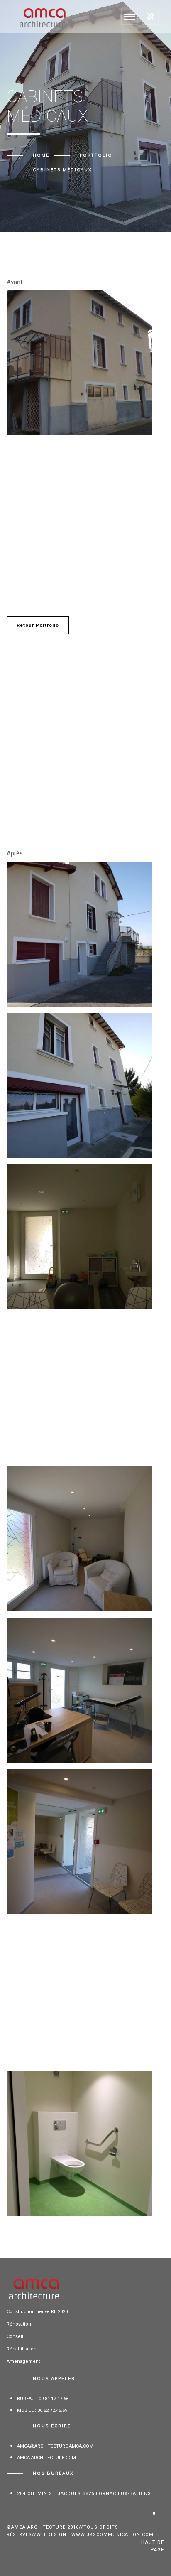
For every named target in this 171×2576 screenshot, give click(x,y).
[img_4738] (79, 2144)
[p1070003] (79, 1085)
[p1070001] (79, 1236)
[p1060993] (79, 1841)
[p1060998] (79, 1993)
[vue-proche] (79, 514)
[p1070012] (79, 1690)
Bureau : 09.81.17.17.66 (43, 2399)
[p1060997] (79, 934)
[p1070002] (79, 1388)
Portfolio (96, 155)
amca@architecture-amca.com (55, 2446)
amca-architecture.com (46, 2458)
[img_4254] (79, 363)
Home (41, 155)
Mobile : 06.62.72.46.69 (42, 2410)
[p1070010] (79, 1539)
